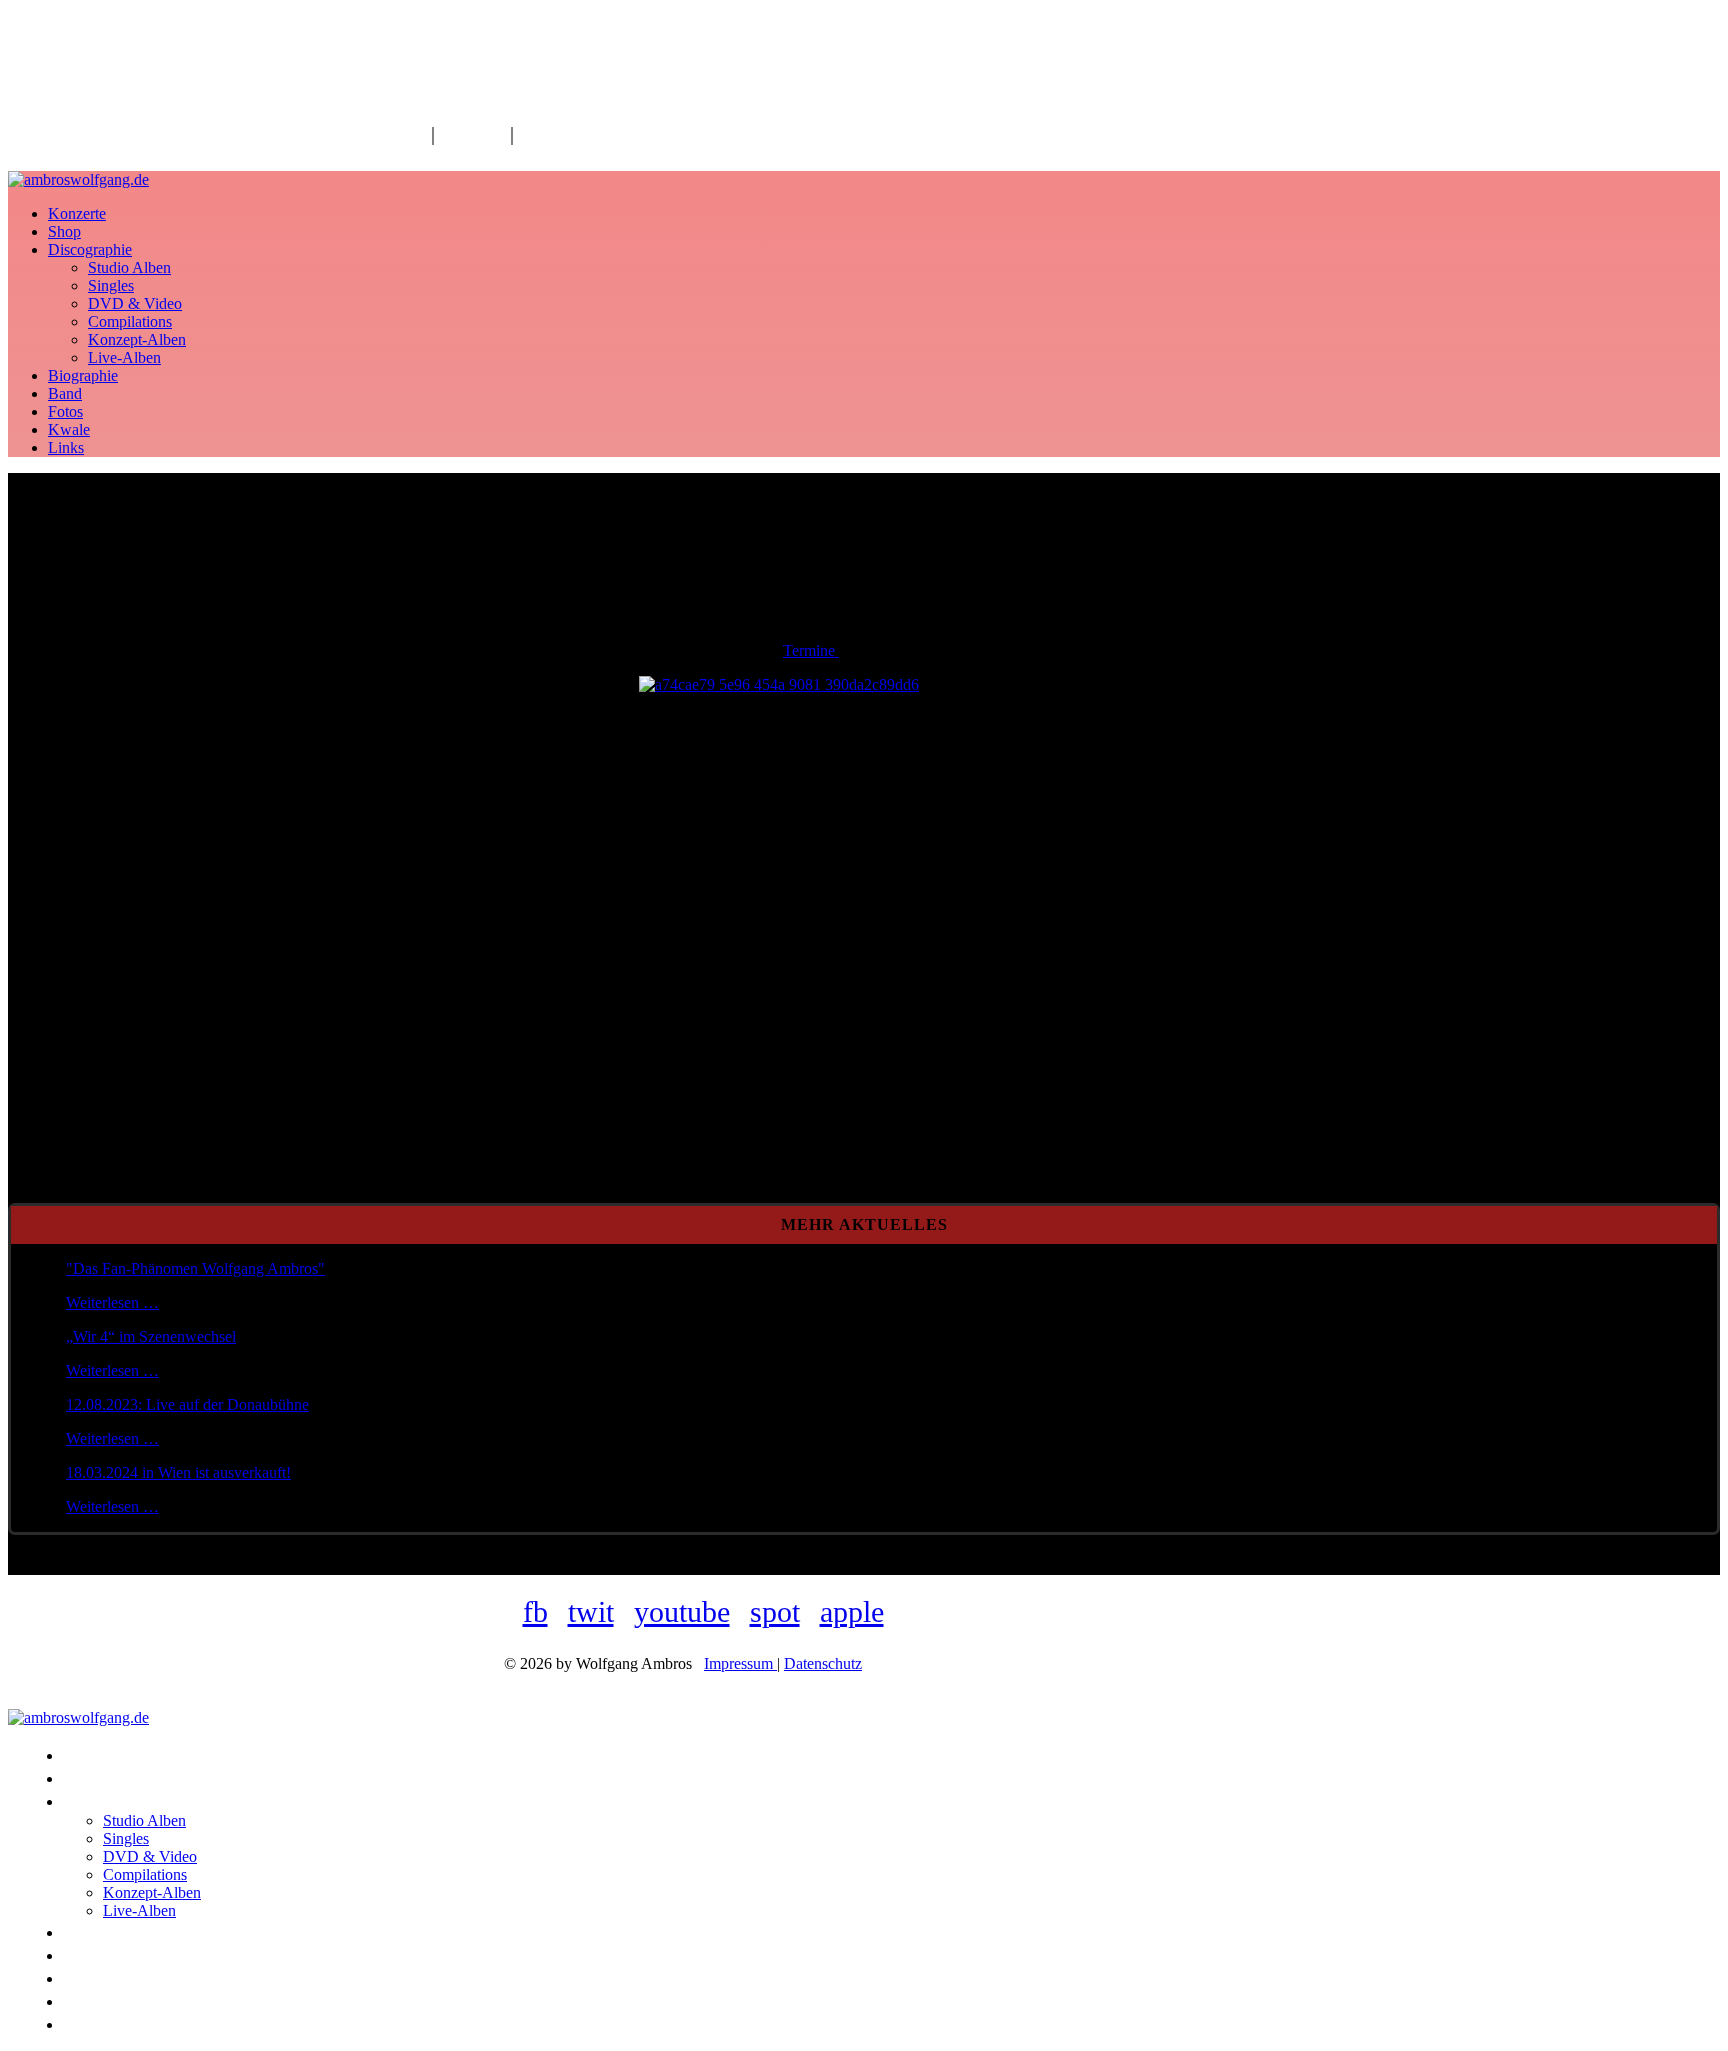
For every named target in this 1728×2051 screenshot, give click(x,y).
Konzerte (77, 213)
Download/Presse (589, 134)
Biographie (83, 375)
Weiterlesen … (112, 1302)
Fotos (65, 411)
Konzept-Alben (137, 339)
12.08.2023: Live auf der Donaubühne (187, 1404)
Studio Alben (129, 267)
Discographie (90, 249)
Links (66, 447)
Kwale (69, 429)
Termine (811, 650)
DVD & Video (135, 303)
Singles (111, 285)
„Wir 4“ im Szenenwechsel (151, 1336)
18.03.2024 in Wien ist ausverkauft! (178, 1472)
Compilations (130, 321)
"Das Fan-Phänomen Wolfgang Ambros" (195, 1268)
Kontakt (472, 134)
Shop (64, 231)
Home (401, 134)
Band (65, 393)
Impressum (740, 1663)
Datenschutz (823, 1663)
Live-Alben (124, 357)
